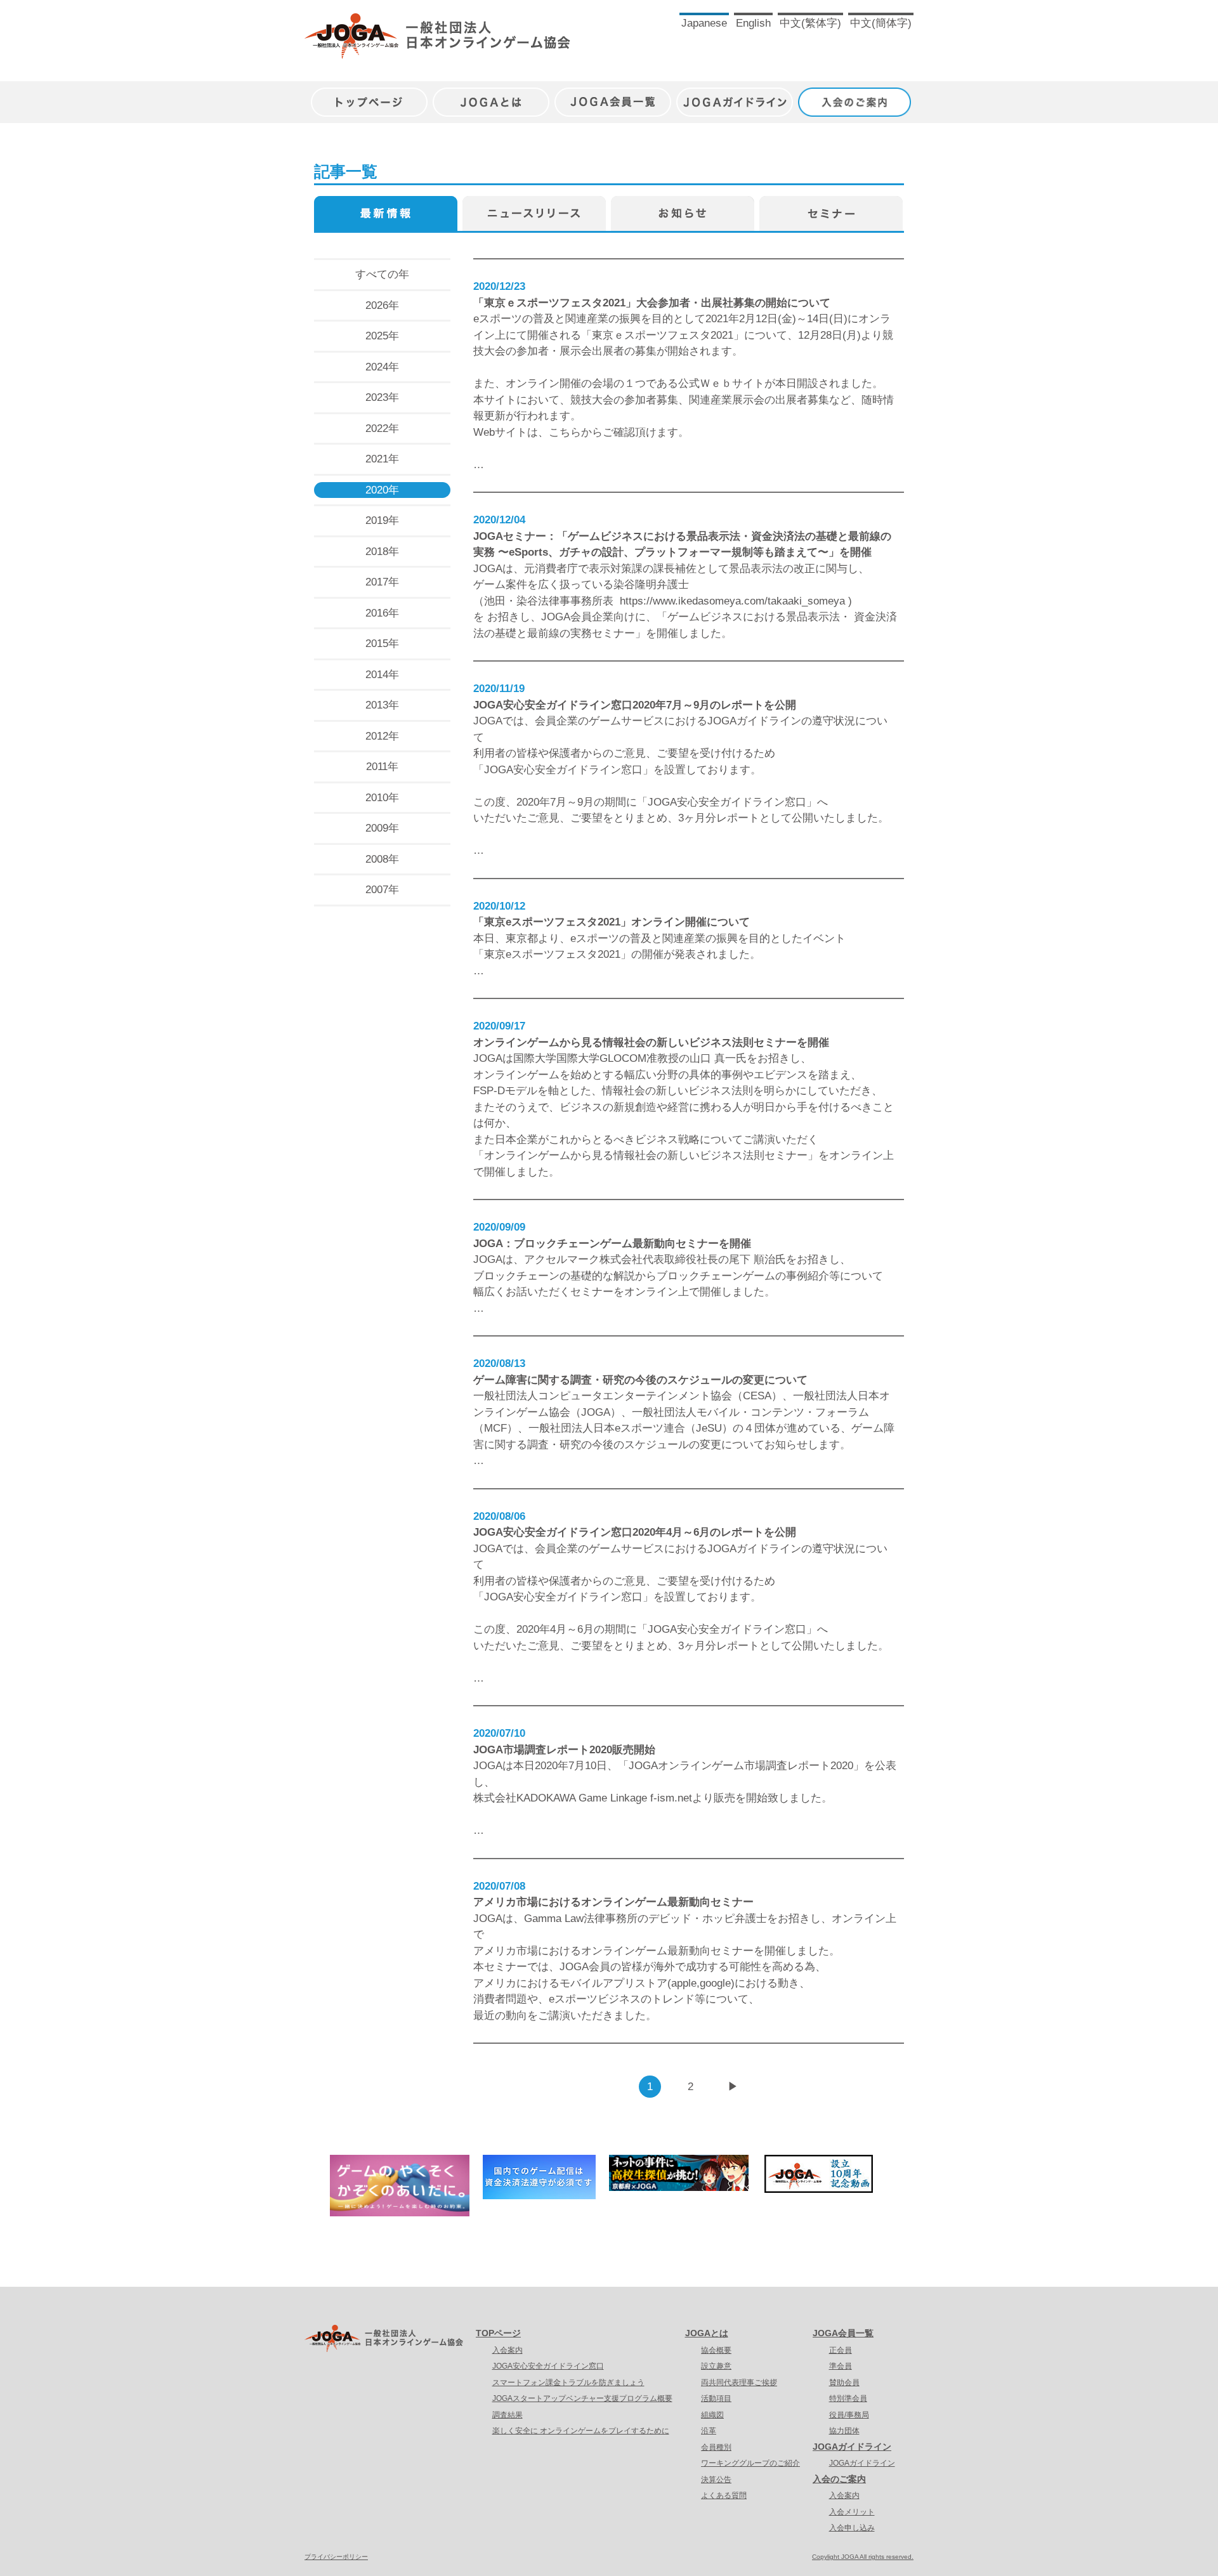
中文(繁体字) (810, 23)
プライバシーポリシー (336, 2557)
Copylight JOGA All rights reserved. (863, 2557)
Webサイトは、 (511, 432)
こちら (565, 432)
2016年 (382, 613)
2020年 (382, 490)
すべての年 (382, 274)
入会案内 (507, 2350)
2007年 (382, 890)
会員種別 (716, 2447)
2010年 (382, 798)
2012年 (382, 736)
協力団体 (844, 2431)
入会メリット (852, 2512)
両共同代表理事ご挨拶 (739, 2383)
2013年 (382, 705)
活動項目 (716, 2398)
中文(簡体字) (881, 23)
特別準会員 (848, 2398)
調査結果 (507, 2415)
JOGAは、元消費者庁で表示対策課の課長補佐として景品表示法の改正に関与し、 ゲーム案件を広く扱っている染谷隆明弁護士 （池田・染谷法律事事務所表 (671, 585)
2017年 (382, 582)
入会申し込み (852, 2528)
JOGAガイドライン (735, 95)
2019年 (382, 520)
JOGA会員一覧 (613, 95)
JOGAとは (491, 95)
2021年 (382, 459)
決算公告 (716, 2480)
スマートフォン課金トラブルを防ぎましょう (568, 2383)
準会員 (841, 2366)
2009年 (382, 828)
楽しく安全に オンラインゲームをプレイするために (581, 2431)
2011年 (382, 767)
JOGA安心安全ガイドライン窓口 (548, 2366)
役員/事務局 (849, 2415)
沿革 (709, 2431)
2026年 (382, 305)
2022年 (382, 428)
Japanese (704, 23)
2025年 (382, 336)
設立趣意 (716, 2366)
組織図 (712, 2415)
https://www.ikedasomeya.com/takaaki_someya (732, 601)
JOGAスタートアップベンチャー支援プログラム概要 (582, 2398)
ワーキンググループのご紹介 (750, 2463)
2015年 (382, 644)
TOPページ (498, 2333)
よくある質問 (724, 2495)
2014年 (382, 675)
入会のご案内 (856, 95)
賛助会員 (844, 2383)
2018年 (382, 552)
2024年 (382, 367)
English (753, 23)
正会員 (841, 2350)
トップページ (369, 95)
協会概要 (716, 2350)
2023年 (382, 397)
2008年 (382, 859)
